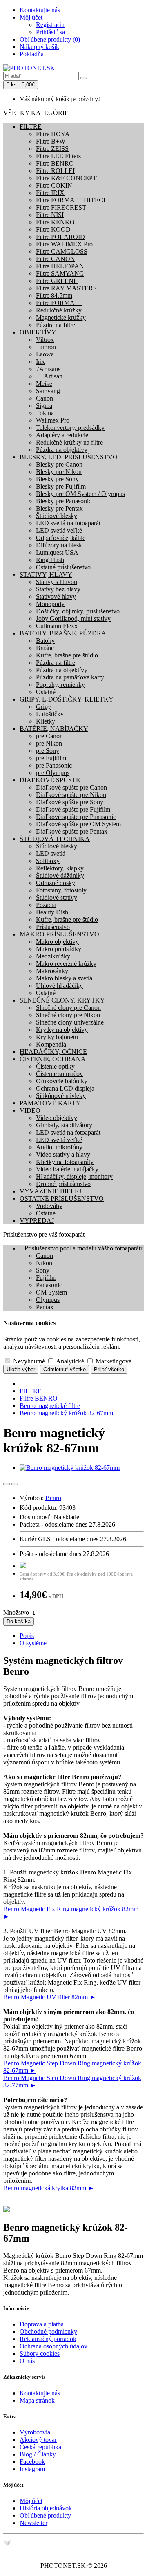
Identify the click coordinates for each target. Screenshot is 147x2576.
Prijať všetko (109, 1369)
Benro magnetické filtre (50, 1406)
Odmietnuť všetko (65, 1369)
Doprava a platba (42, 2324)
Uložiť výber (21, 1369)
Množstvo (16, 1612)
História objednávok (46, 2508)
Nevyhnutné (28, 1361)
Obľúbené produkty (45, 2515)
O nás (27, 2361)
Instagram (32, 2469)
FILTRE (31, 1391)
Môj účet (31, 2501)
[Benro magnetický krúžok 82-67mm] (70, 1468)
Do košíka (19, 1621)
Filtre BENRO (39, 1398)
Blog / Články (38, 2454)
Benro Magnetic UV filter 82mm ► (50, 1997)
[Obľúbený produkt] (7, 1484)
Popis (27, 1636)
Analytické (69, 1361)
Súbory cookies (40, 2354)
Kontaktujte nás (40, 2393)
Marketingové (113, 1361)
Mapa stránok (37, 2400)
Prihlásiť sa (50, 32)
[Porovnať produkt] (15, 1484)
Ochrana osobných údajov (53, 2346)
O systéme (33, 1643)
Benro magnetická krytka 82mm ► (49, 2188)
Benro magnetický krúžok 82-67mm (66, 1413)
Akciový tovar (38, 2440)
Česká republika (40, 2447)
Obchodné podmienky (48, 2331)
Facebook (32, 2462)
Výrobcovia (35, 2432)
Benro (53, 1498)
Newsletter (33, 2523)
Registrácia (50, 25)
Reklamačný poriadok (48, 2339)
